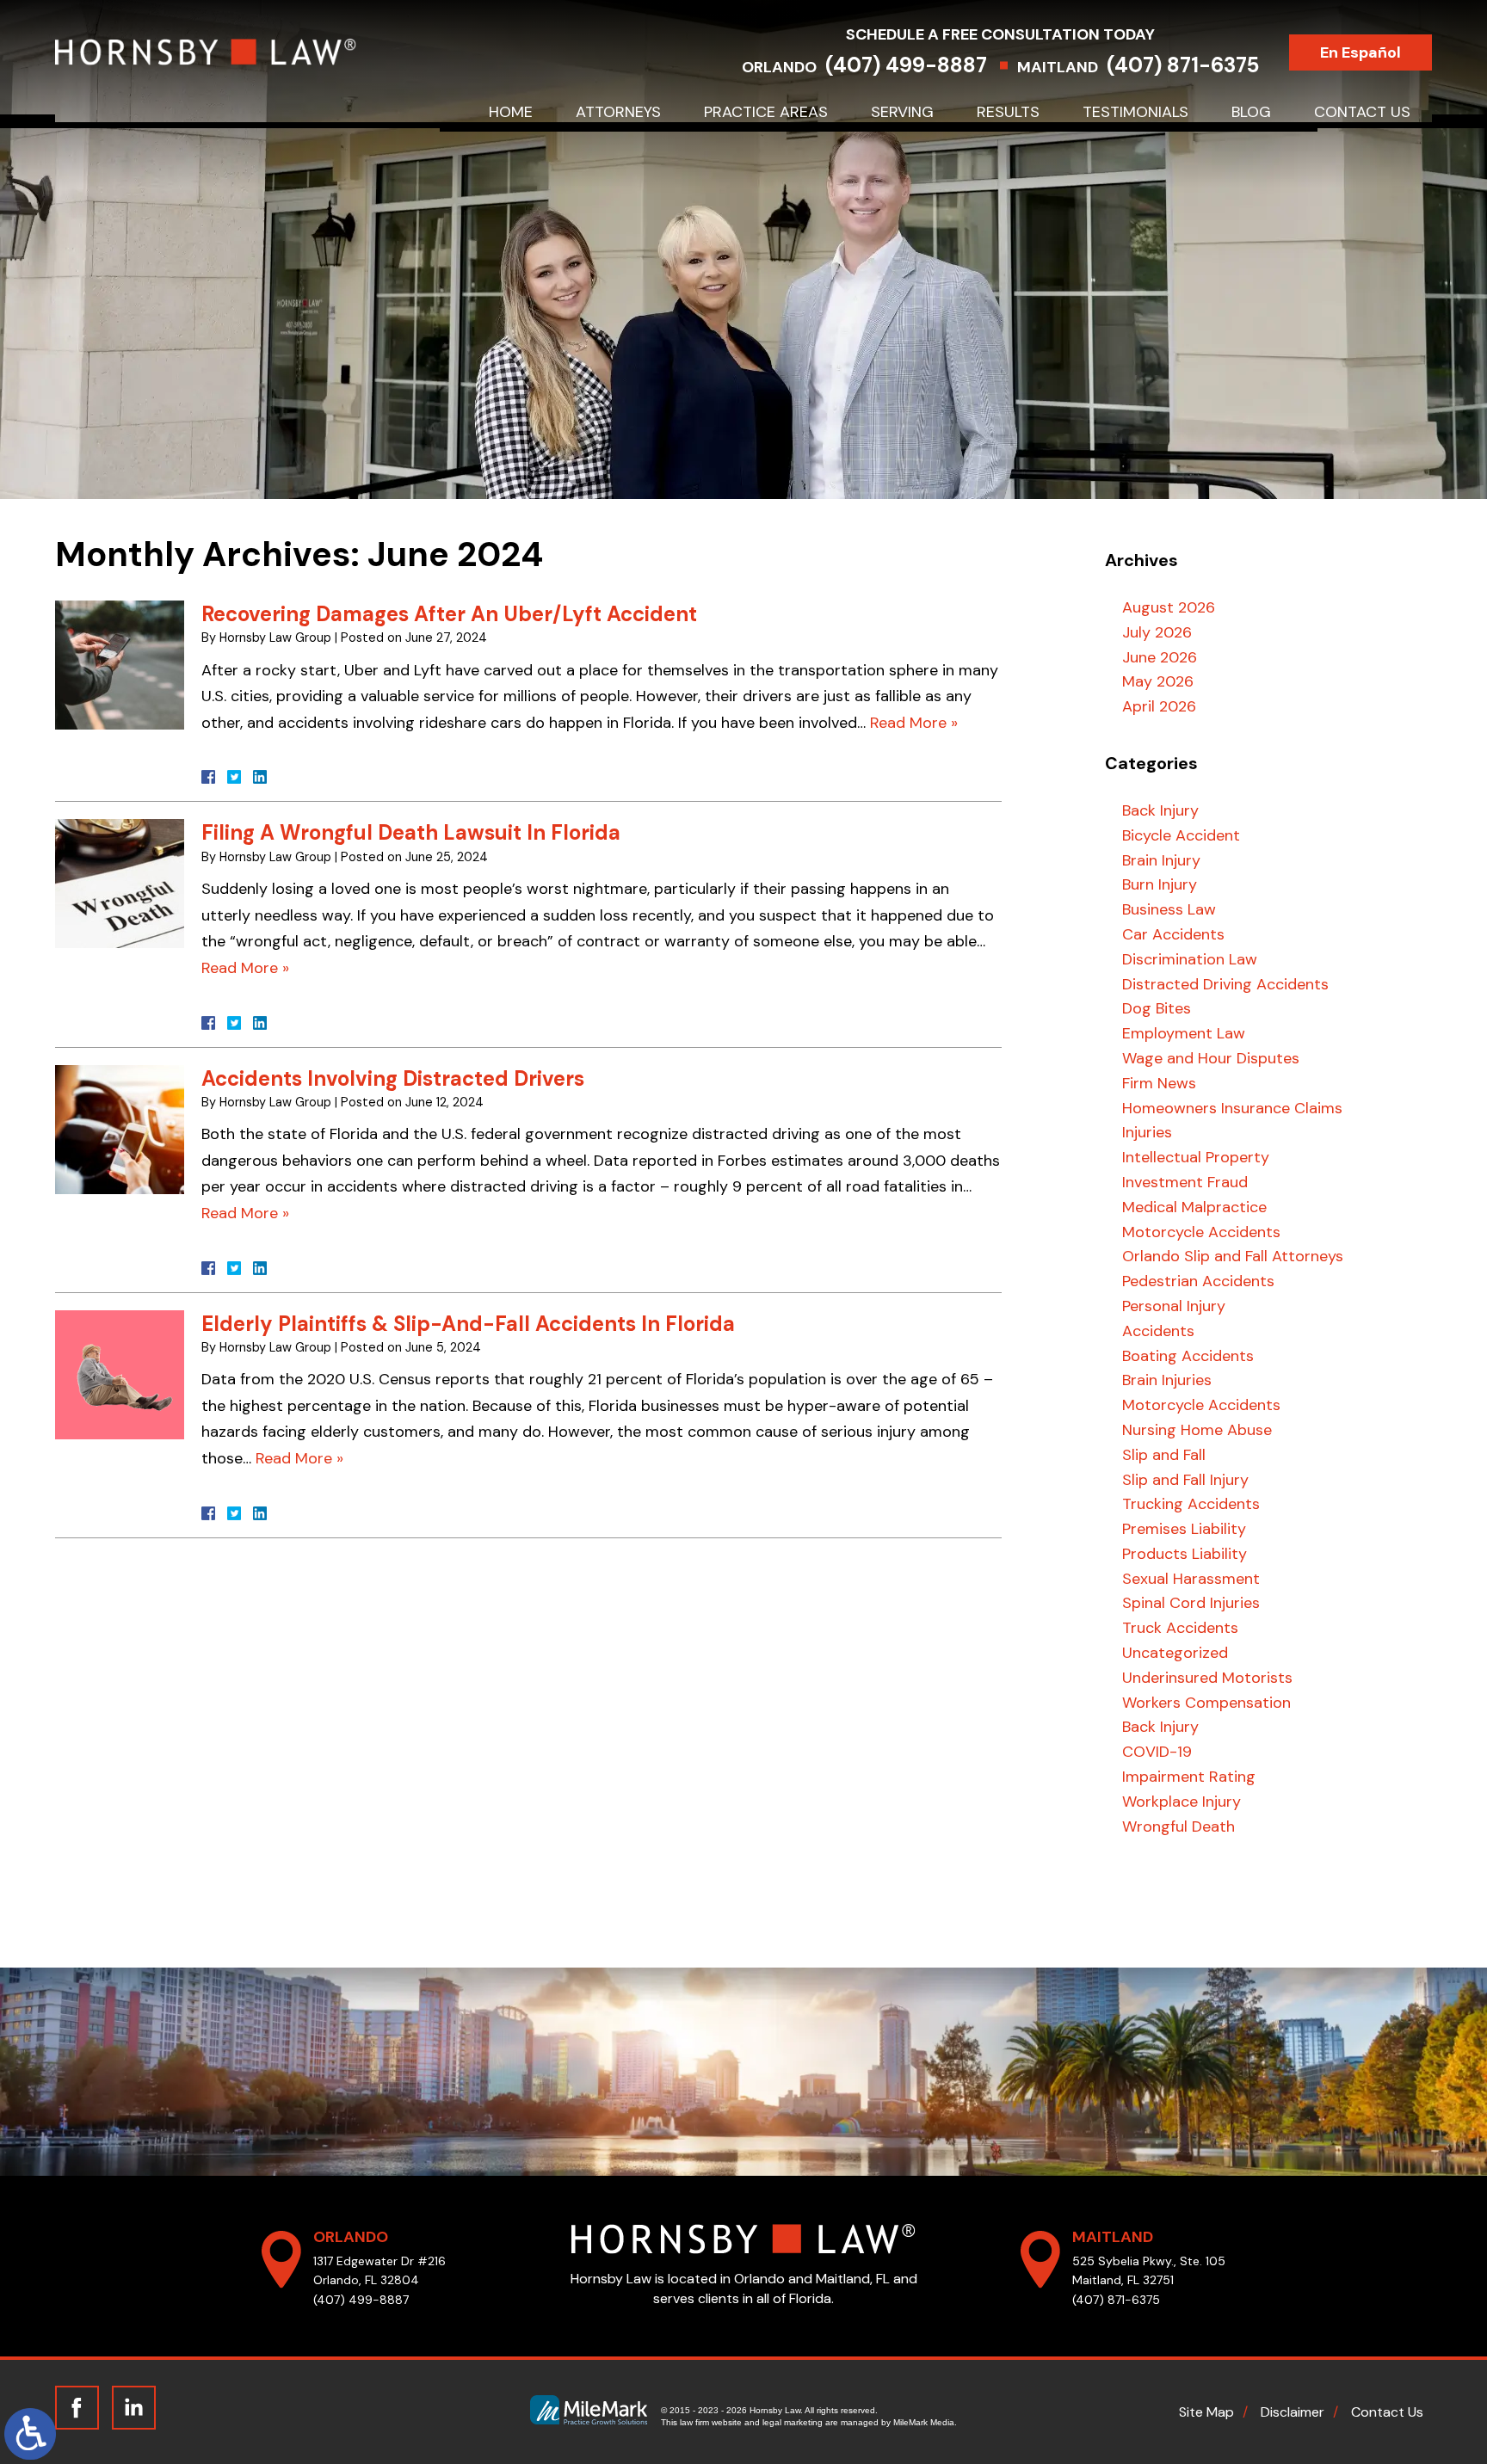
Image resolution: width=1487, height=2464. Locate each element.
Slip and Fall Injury (1185, 1480)
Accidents (1158, 1331)
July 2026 (1157, 632)
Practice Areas (766, 112)
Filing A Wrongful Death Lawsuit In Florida (411, 832)
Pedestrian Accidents (1198, 1281)
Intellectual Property (1196, 1157)
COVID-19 (1157, 1752)
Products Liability (1185, 1554)
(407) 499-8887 (906, 65)
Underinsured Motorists (1207, 1678)
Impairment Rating (1189, 1777)
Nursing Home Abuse (1197, 1430)
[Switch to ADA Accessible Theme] (30, 2434)
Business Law (1169, 909)
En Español (1361, 52)
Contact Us (1362, 112)
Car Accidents (1173, 934)
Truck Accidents (1180, 1628)
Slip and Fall (1164, 1455)
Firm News (1159, 1083)
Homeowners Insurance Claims (1232, 1108)
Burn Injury (1160, 884)
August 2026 (1169, 607)
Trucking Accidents (1191, 1504)
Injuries (1147, 1132)
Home (511, 112)
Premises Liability (1184, 1529)
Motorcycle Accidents (1201, 1232)
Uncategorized (1175, 1653)
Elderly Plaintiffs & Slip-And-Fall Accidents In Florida (468, 1324)
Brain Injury (1161, 860)
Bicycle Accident (1181, 835)
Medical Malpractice (1194, 1207)
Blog (1251, 112)
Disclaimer (1293, 2412)
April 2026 (1159, 706)
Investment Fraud (1185, 1182)
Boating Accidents (1188, 1356)
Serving (902, 112)
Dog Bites (1157, 1008)
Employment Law (1184, 1033)
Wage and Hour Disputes (1211, 1058)
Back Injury (1160, 810)
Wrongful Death (1178, 1826)
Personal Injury (1174, 1306)
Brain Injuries (1167, 1380)
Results (1008, 112)
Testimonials (1135, 112)
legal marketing (793, 2422)
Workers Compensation (1206, 1703)
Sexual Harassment (1191, 1579)
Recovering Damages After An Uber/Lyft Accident (449, 614)
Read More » (914, 723)
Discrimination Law (1190, 959)
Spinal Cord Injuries (1191, 1603)
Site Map (1206, 2412)
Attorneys (618, 112)
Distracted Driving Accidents (1225, 984)
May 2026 (1158, 681)
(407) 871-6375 (1183, 65)
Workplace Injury (1182, 1802)
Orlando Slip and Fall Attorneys (1233, 1256)
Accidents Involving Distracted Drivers (393, 1078)
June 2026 (1160, 657)
